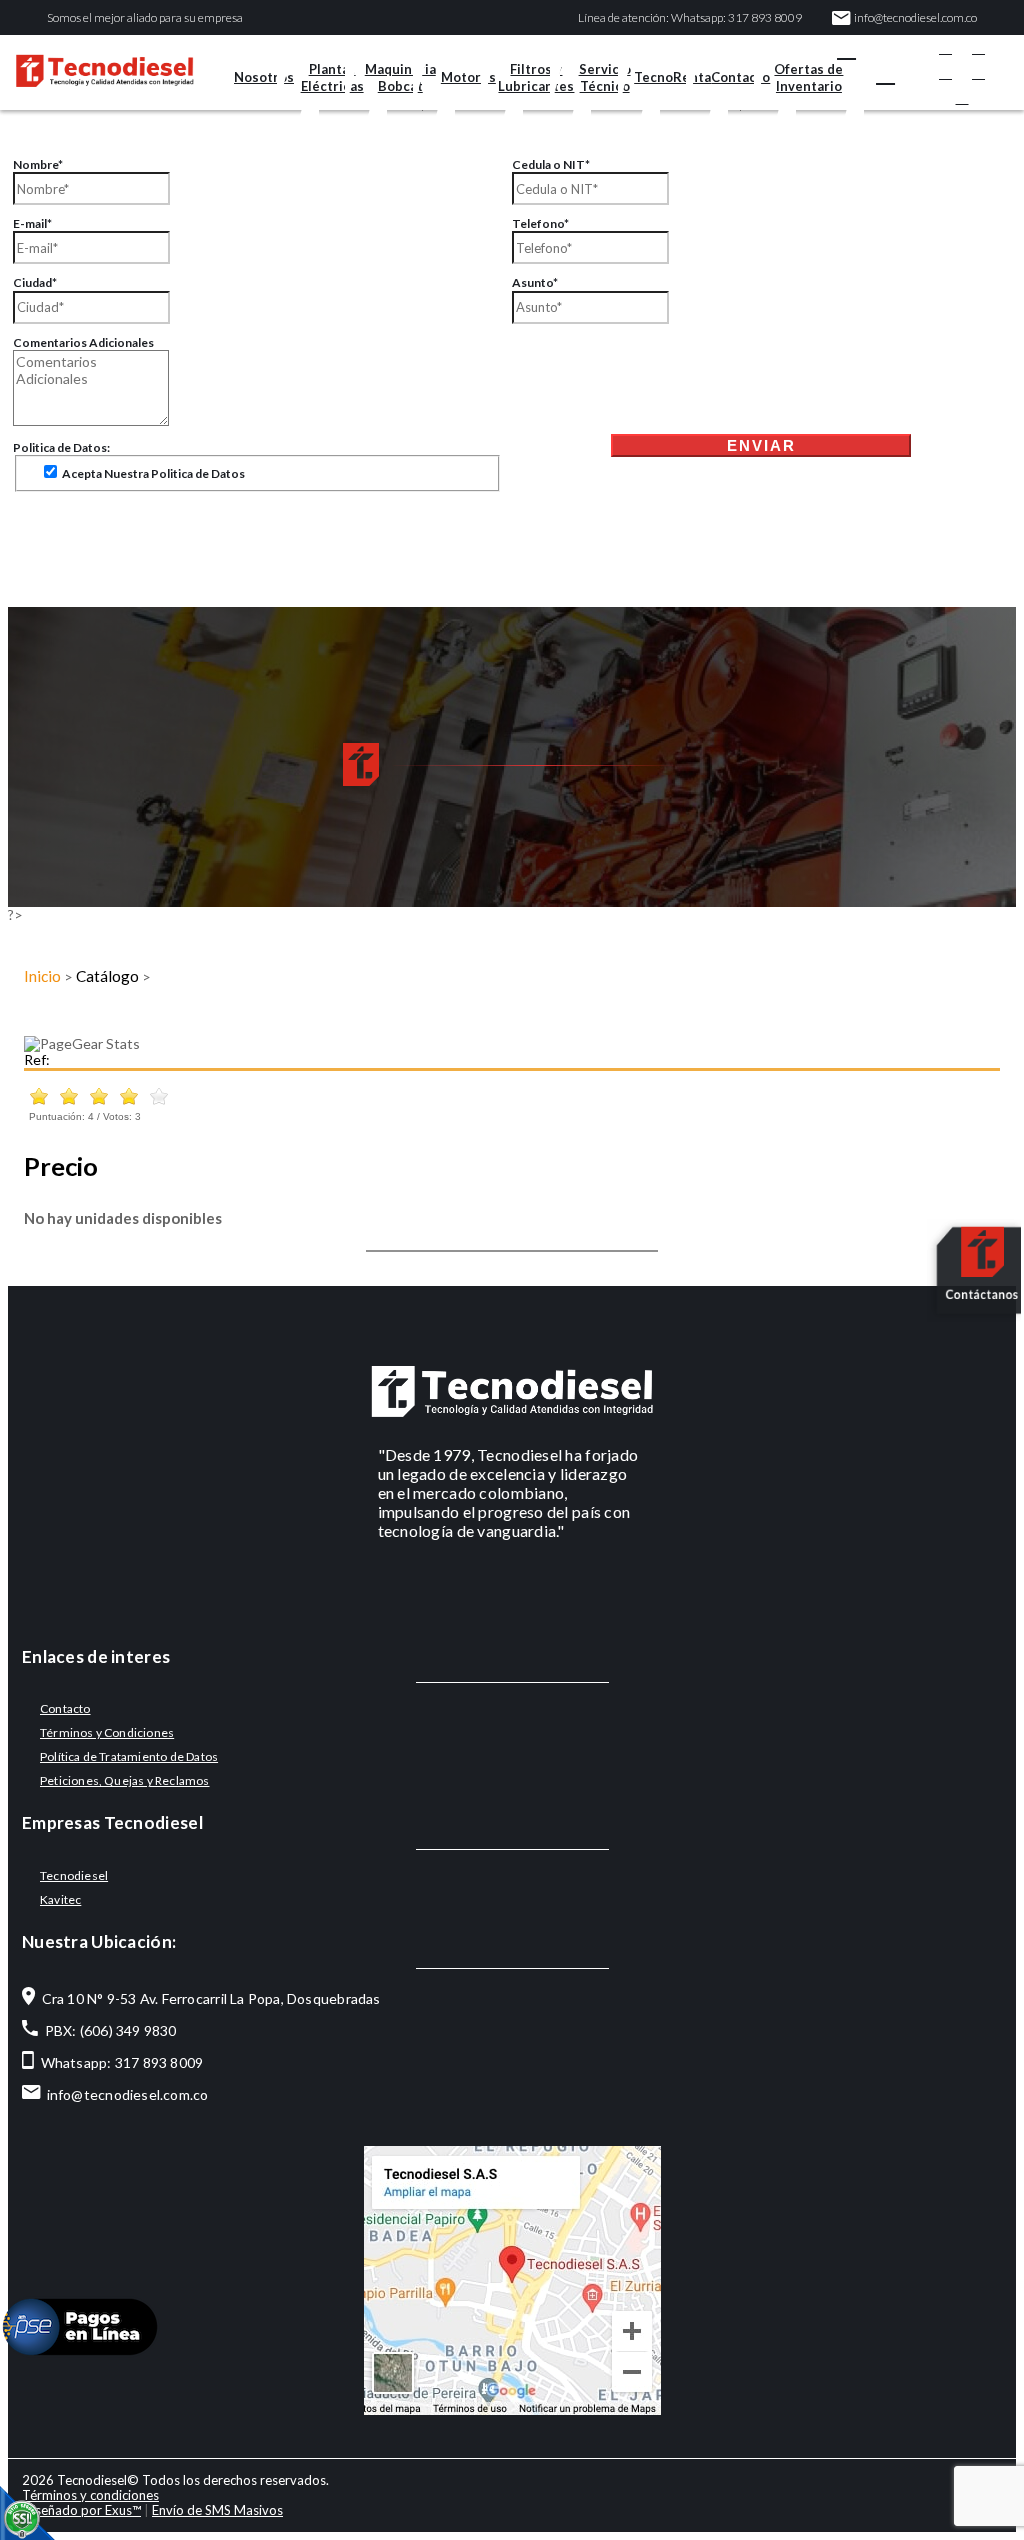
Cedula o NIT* (551, 164)
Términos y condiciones (90, 2495)
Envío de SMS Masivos (217, 2510)
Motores (468, 77)
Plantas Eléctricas (332, 77)
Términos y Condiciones (107, 1732)
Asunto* (535, 282)
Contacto (740, 77)
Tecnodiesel (74, 1875)
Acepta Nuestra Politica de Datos (152, 473)
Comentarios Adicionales (83, 342)
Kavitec (60, 1899)
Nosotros (264, 77)
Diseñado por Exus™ (81, 2510)
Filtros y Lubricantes (536, 77)
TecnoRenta (672, 77)
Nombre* (38, 164)
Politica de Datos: (61, 447)
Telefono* (540, 223)
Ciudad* (35, 282)
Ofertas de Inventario (808, 77)
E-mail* (32, 223)
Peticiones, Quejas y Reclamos (125, 1780)
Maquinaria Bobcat (400, 77)
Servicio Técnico (605, 77)
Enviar (761, 445)
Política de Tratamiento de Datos (129, 1756)
